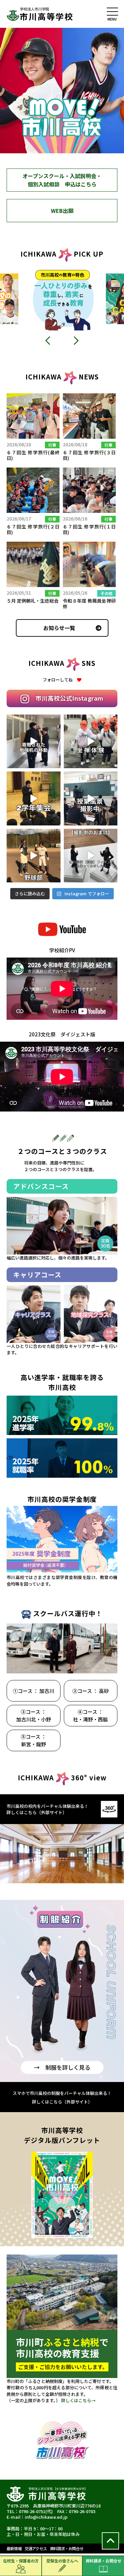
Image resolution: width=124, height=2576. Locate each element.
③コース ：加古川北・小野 (34, 1715)
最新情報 (14, 2548)
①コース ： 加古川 (34, 1691)
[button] (48, 340)
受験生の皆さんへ (62, 2561)
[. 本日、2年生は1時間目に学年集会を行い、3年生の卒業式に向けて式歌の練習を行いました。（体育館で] (34, 798)
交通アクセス (36, 2548)
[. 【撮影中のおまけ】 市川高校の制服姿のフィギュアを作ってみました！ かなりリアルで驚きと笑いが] (91, 856)
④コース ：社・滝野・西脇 (90, 1715)
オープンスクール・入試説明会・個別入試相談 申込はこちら (62, 180)
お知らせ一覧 (59, 628)
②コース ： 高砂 (91, 1691)
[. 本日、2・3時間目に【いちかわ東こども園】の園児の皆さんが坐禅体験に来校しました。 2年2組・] (91, 742)
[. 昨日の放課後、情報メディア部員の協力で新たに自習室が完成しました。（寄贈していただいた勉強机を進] (34, 742)
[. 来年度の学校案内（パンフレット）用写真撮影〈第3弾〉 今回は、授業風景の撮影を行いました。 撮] (91, 798)
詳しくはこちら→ (78, 2400)
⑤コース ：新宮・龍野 (34, 1740)
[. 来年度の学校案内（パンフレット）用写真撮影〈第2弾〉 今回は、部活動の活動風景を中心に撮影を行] (34, 856)
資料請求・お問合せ (103, 2561)
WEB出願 (62, 211)
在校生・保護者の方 (21, 2561)
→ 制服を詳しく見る (62, 2067)
